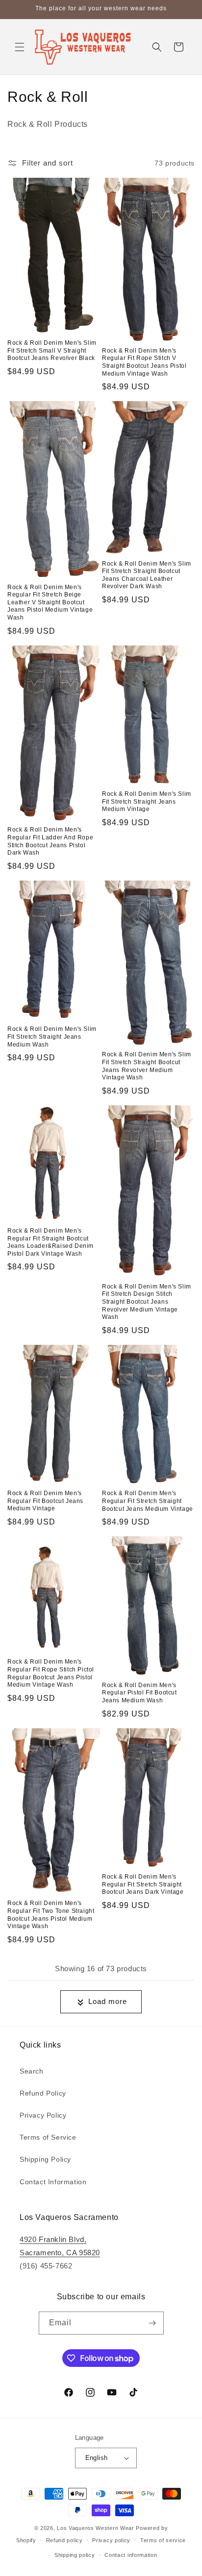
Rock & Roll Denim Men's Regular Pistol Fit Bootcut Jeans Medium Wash (139, 1693)
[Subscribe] (152, 2323)
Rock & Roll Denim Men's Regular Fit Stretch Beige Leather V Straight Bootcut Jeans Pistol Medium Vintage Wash (50, 602)
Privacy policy (111, 2540)
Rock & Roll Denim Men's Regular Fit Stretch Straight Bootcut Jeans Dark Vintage (143, 1884)
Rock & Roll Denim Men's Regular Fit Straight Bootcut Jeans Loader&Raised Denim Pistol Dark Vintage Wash (50, 1242)
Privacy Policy (43, 2115)
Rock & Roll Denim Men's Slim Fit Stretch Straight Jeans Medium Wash (52, 1037)
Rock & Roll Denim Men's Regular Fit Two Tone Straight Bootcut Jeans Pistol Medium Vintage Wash (51, 1915)
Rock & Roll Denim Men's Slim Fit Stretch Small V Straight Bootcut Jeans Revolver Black (52, 350)
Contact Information (53, 2182)
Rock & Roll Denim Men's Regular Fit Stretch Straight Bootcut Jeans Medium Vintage (148, 1501)
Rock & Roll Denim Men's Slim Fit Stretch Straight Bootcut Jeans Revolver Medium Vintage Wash (147, 1066)
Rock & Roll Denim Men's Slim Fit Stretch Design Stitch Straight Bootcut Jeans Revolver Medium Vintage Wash (147, 1302)
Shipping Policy (45, 2159)
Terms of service (163, 2540)
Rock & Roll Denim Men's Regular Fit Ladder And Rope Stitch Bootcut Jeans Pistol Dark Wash (50, 841)
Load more (108, 2001)
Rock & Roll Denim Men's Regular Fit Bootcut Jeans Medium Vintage (45, 1501)
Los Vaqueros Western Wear (96, 2528)
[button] (20, 47)
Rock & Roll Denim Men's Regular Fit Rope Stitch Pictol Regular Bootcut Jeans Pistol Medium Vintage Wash (51, 1673)
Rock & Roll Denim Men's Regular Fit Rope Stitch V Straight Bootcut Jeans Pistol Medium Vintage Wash (144, 362)
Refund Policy (43, 2093)
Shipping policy (75, 2555)
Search (32, 2071)
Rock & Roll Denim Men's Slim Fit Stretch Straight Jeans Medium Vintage (147, 801)
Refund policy (64, 2540)
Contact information (131, 2555)
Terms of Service (48, 2137)
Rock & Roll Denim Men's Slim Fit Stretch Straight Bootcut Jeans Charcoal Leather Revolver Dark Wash (147, 575)
